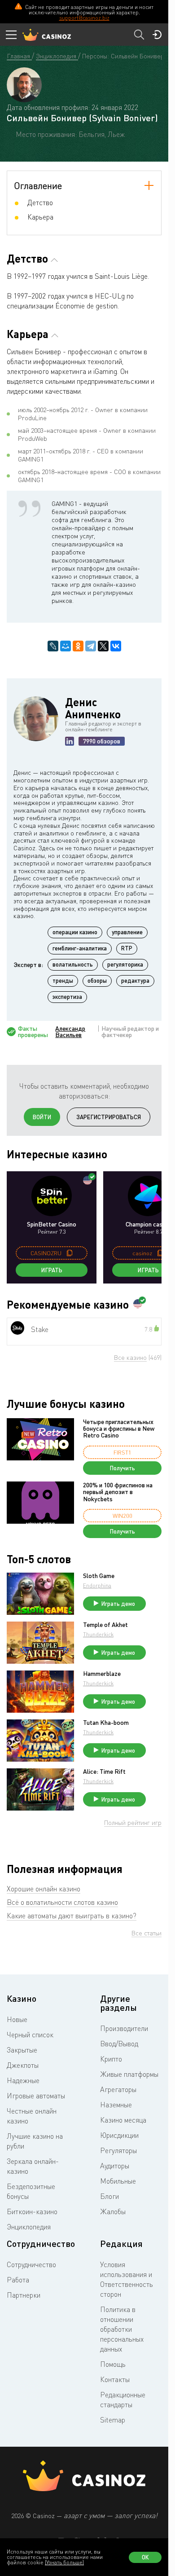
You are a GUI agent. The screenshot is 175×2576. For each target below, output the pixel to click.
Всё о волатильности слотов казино (62, 1902)
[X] (103, 646)
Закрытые (22, 2050)
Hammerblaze (102, 1674)
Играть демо (118, 1604)
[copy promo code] (70, 1253)
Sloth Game (99, 1576)
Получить (122, 1468)
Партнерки (24, 2295)
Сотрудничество (31, 2264)
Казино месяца (123, 2120)
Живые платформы (129, 2074)
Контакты (115, 2379)
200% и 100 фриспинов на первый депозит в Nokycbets (118, 1492)
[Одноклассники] (78, 646)
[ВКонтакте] (116, 646)
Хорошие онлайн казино (44, 1889)
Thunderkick (98, 1634)
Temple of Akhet (105, 1625)
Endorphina (97, 1585)
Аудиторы (115, 2166)
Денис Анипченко (93, 708)
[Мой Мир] (66, 646)
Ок (145, 2557)
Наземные (116, 2105)
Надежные (23, 2080)
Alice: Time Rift (104, 1772)
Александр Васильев (70, 1032)
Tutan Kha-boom (106, 1723)
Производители (124, 2028)
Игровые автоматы (36, 2096)
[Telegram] (91, 646)
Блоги (109, 2196)
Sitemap (113, 2420)
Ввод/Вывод (119, 2044)
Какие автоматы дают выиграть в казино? (72, 1916)
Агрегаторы (118, 2089)
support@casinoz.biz (84, 18)
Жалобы (113, 2211)
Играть (52, 1270)
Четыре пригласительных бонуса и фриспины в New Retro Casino (119, 1429)
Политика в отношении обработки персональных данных (122, 2329)
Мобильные (118, 2181)
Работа (18, 2280)
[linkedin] (70, 741)
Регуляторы (118, 2150)
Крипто (111, 2059)
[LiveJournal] (53, 646)
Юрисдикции (119, 2135)
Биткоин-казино (32, 2211)
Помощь (113, 2364)
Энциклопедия (29, 2227)
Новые (17, 2019)
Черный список (30, 2035)
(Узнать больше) (64, 2562)
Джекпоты (23, 2065)
